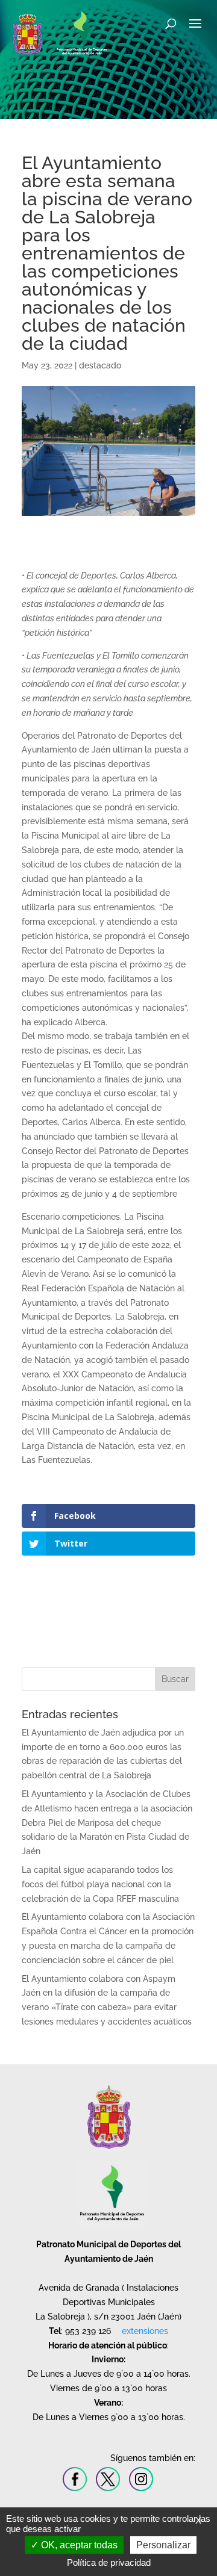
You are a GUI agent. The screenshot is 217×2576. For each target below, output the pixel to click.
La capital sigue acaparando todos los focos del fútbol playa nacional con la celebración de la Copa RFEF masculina (100, 1884)
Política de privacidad (109, 2562)
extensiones (145, 2331)
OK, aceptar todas (78, 2545)
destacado (100, 365)
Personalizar (163, 2545)
